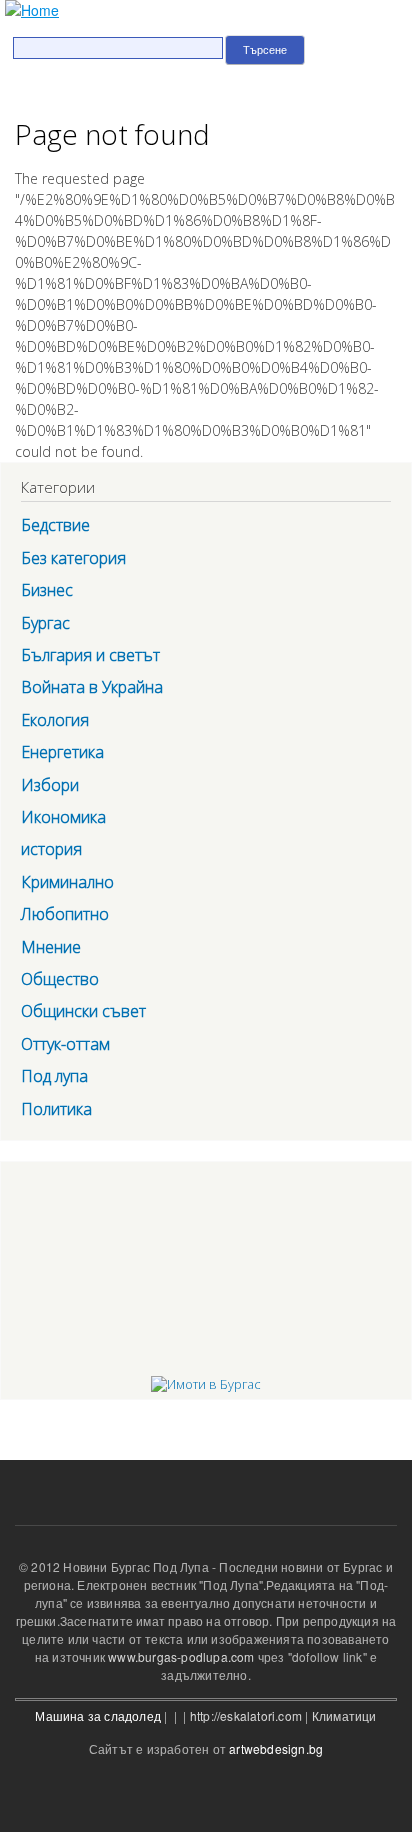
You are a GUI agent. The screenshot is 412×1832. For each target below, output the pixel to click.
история (51, 849)
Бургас (45, 623)
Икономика (63, 817)
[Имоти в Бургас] (206, 1384)
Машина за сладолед (98, 1715)
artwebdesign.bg (276, 1748)
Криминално (67, 882)
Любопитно (65, 914)
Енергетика (62, 752)
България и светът (90, 655)
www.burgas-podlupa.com (181, 1656)
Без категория (73, 558)
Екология (55, 720)
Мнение (51, 947)
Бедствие (55, 525)
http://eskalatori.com (246, 1715)
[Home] (29, 10)
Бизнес (47, 590)
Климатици (344, 1715)
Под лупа (54, 1076)
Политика (56, 1109)
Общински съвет (83, 1011)
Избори (50, 785)
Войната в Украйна (92, 687)
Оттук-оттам (65, 1044)
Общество (60, 979)
